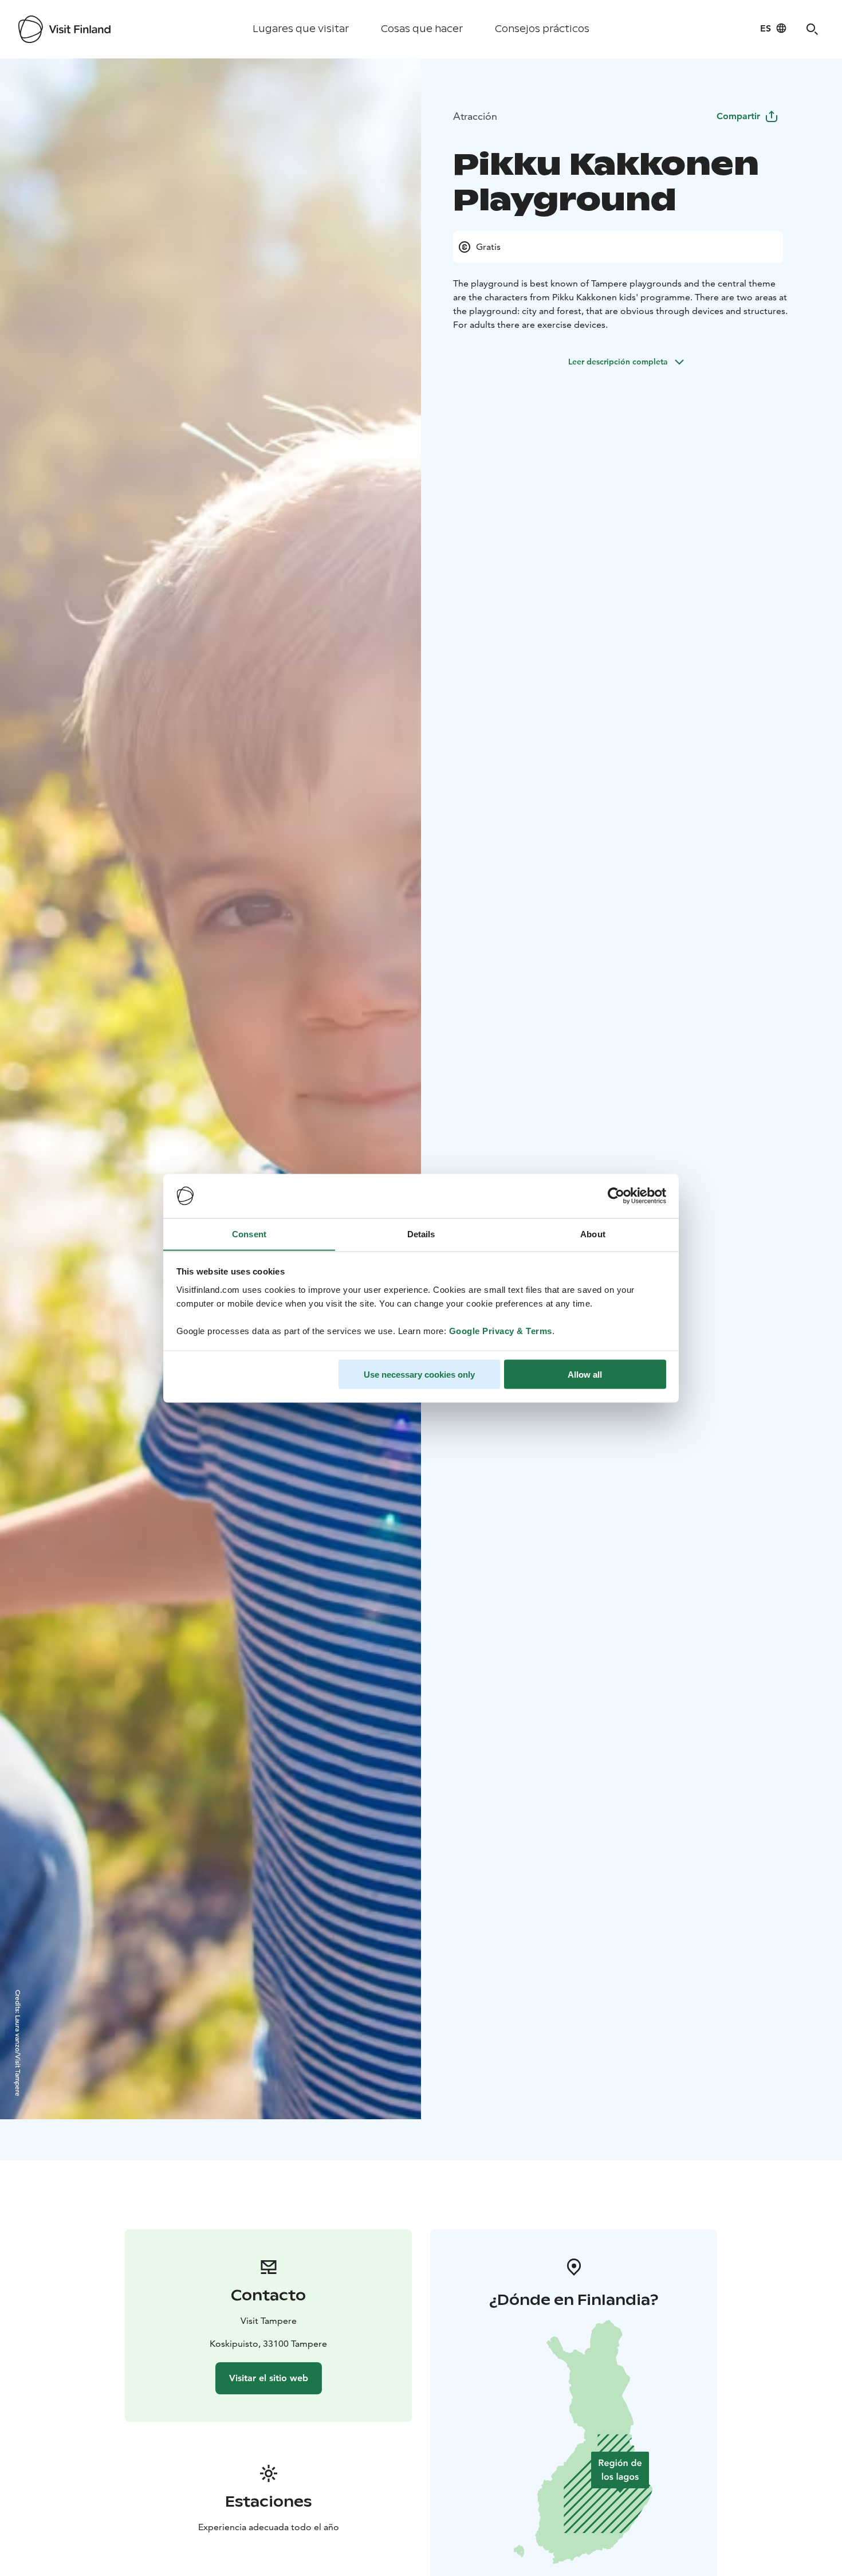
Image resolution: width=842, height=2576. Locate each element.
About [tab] (593, 1234)
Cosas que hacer (422, 29)
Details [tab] (421, 1234)
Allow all (585, 1374)
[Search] (812, 29)
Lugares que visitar (301, 29)
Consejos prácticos (542, 29)
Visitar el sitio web (269, 2378)
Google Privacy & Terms (501, 1330)
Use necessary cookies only (419, 1374)
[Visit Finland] (64, 29)
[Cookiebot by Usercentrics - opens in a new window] (616, 1196)
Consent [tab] (249, 1234)
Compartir (738, 116)
